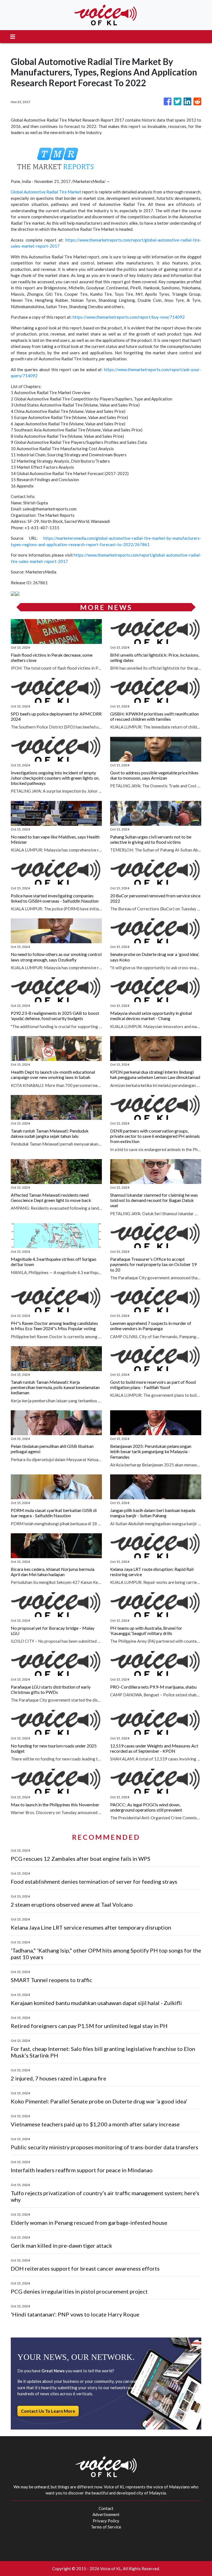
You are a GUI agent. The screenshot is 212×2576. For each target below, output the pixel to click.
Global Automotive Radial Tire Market (46, 192)
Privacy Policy (106, 2521)
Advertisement (106, 2514)
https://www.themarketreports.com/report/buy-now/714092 (129, 317)
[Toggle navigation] (13, 37)
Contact (106, 2508)
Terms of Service (106, 2527)
